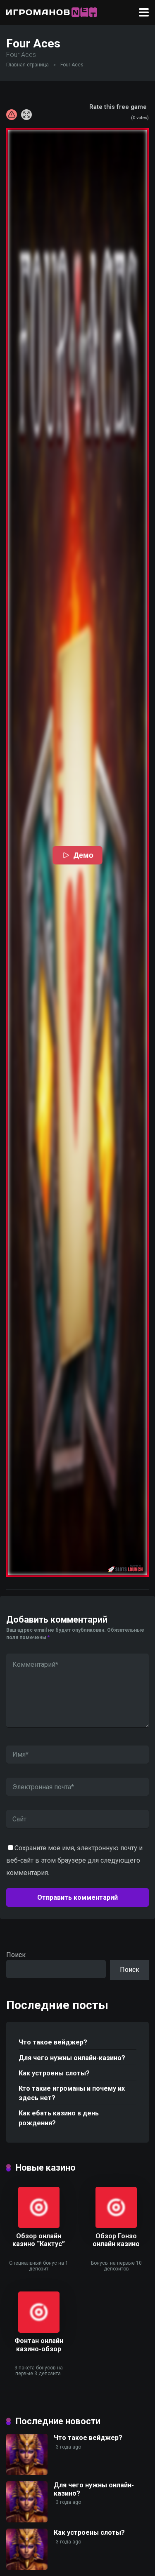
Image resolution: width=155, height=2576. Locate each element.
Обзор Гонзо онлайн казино (116, 2240)
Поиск (16, 1955)
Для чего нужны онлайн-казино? (72, 2058)
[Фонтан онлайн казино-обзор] (39, 2330)
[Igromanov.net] (52, 11)
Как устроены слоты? (54, 2073)
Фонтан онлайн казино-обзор (39, 2345)
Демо (84, 855)
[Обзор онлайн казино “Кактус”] (39, 2226)
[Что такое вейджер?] (27, 2473)
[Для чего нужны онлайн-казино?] (27, 2520)
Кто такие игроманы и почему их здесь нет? (72, 2093)
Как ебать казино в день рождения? (59, 2118)
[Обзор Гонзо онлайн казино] (116, 2226)
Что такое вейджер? (53, 2042)
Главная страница (27, 65)
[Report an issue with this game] (12, 115)
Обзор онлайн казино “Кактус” (39, 2240)
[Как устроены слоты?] (27, 2568)
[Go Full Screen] (26, 115)
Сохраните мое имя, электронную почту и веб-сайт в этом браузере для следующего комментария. (74, 1860)
